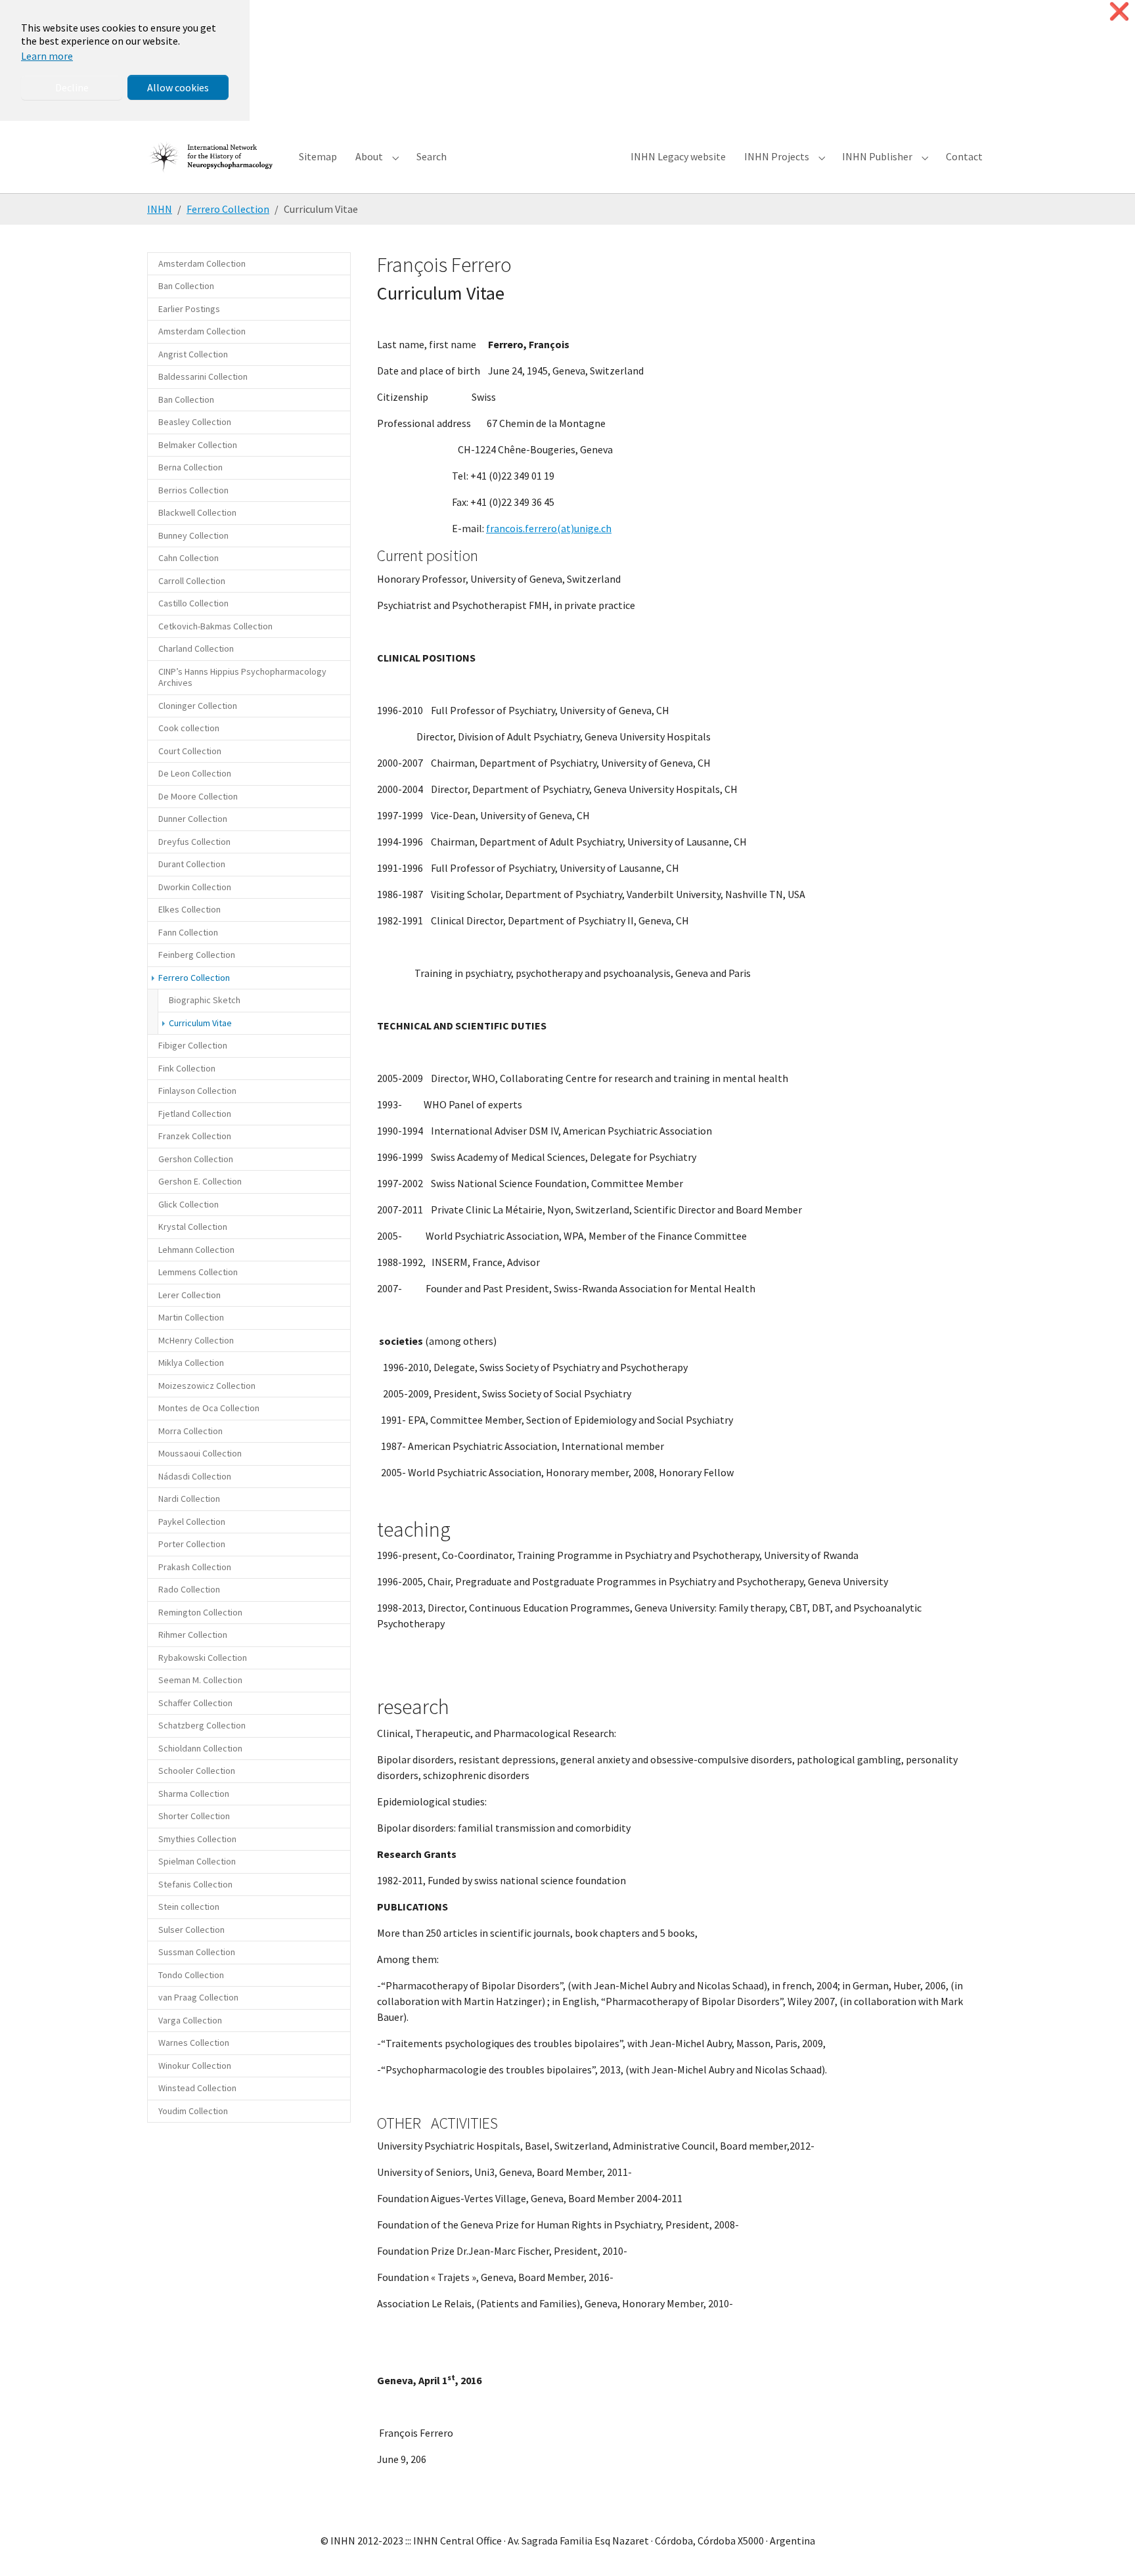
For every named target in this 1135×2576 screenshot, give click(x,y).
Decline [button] (72, 87)
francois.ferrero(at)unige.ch (549, 528)
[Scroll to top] (1106, 2547)
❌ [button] (1119, 11)
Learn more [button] (47, 56)
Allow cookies (178, 87)
